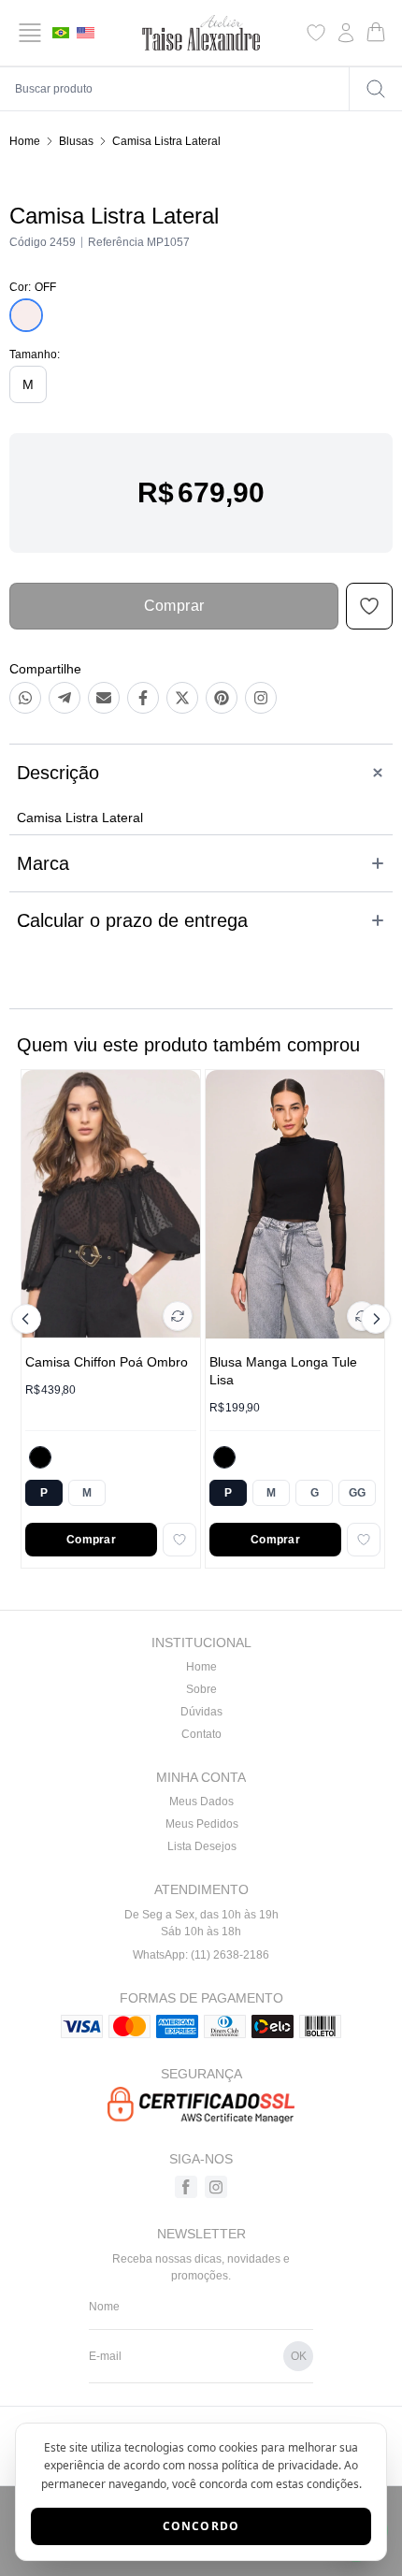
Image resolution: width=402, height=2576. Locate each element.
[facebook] (186, 2187)
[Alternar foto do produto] (178, 1316)
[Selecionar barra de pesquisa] (376, 89)
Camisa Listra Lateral (166, 141)
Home (25, 141)
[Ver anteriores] (29, 1319)
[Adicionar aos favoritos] (179, 1540)
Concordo (201, 2526)
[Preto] (40, 1457)
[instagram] (216, 2187)
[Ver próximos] (373, 1319)
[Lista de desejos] (316, 33)
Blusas (76, 141)
